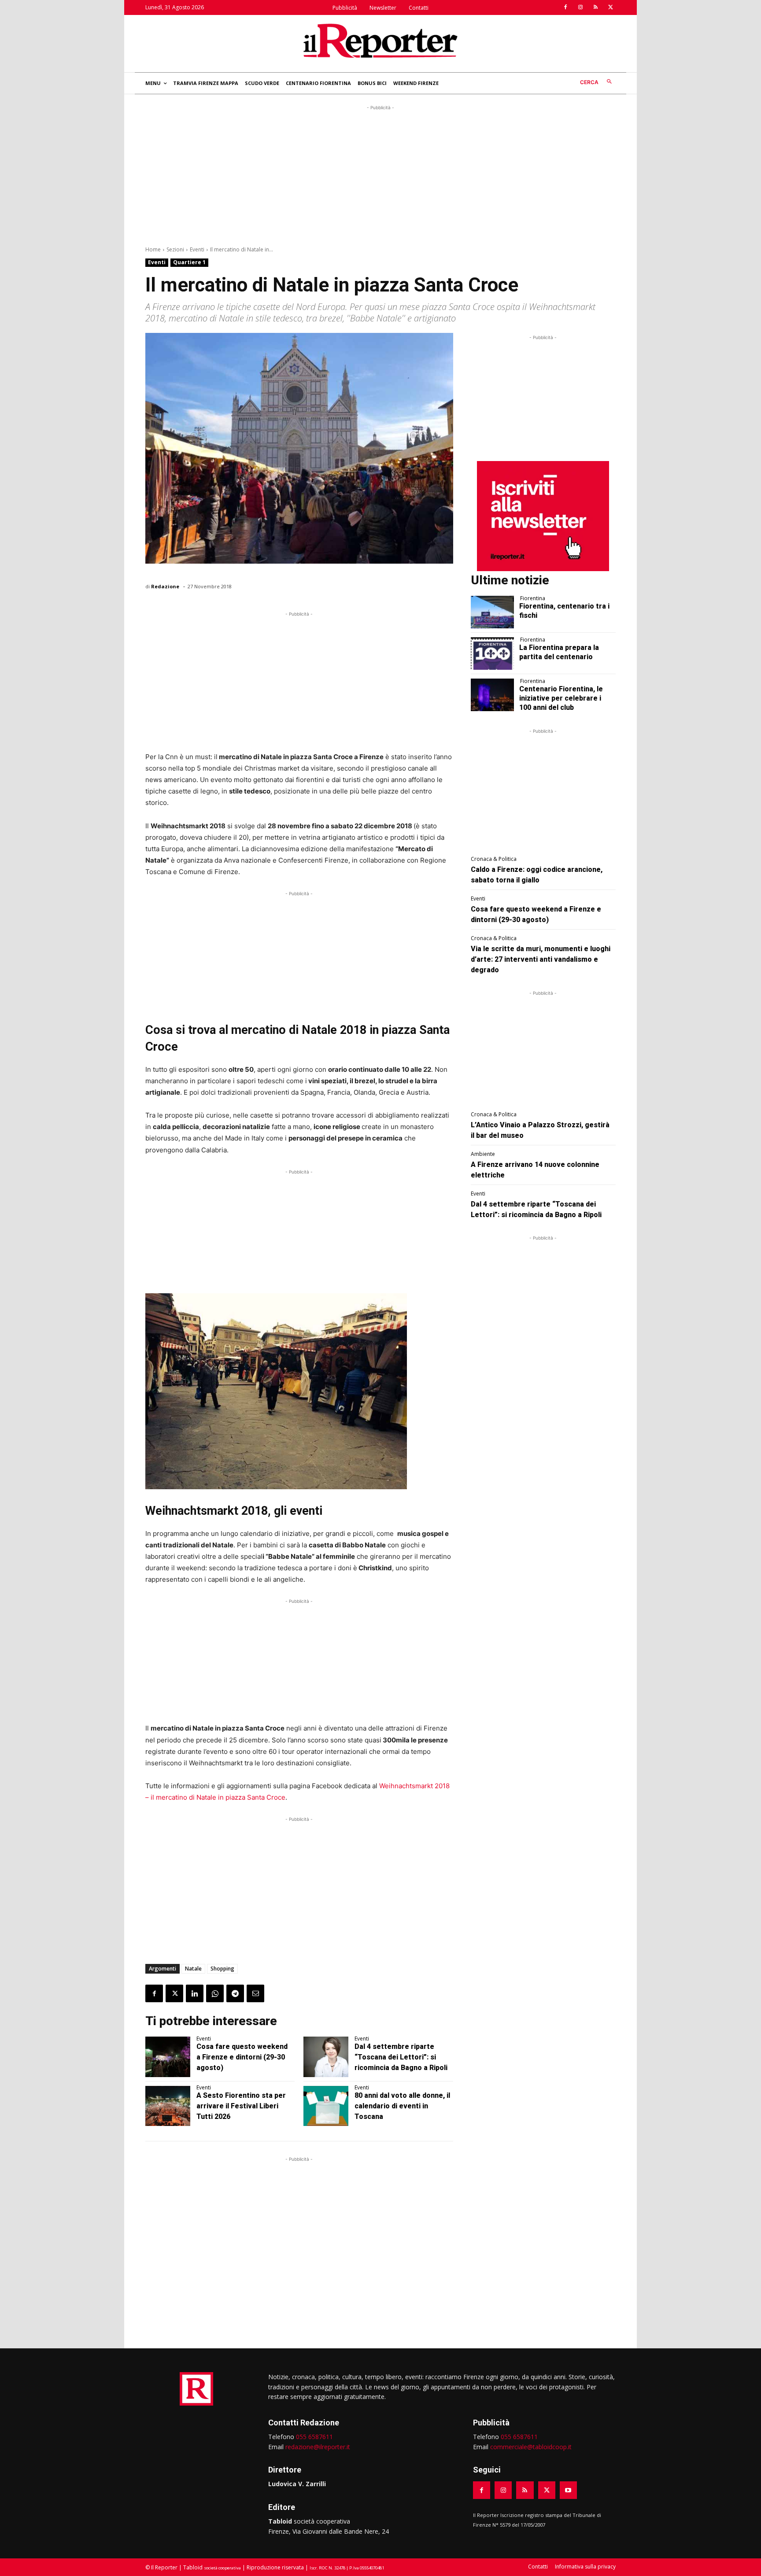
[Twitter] (610, 7)
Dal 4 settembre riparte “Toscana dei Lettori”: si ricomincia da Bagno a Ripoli (401, 2057)
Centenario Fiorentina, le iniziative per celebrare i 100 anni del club (561, 698)
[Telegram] (235, 1993)
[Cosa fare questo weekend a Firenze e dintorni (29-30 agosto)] (168, 2057)
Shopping (222, 1969)
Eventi (197, 249)
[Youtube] (568, 2490)
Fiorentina (533, 598)
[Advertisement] (380, 174)
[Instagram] (580, 7)
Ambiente (483, 1154)
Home (153, 249)
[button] (598, 82)
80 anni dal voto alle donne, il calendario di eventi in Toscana (402, 2106)
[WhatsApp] (215, 1993)
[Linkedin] (195, 1993)
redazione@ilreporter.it (318, 2447)
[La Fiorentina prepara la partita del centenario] (493, 653)
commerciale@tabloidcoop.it (531, 2447)
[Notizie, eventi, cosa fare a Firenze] (380, 41)
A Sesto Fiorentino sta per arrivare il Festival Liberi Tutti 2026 (241, 2106)
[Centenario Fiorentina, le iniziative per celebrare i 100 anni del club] (493, 695)
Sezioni (175, 249)
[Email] (255, 1993)
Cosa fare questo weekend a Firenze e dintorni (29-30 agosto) (242, 2057)
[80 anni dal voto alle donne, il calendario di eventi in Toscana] (326, 2106)
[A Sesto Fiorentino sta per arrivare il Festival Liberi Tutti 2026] (168, 2106)
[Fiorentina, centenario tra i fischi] (493, 612)
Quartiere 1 (189, 262)
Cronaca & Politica (494, 859)
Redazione (165, 586)
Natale (193, 1969)
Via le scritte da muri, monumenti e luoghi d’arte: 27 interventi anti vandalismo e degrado (541, 959)
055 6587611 (314, 2437)
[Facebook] (565, 7)
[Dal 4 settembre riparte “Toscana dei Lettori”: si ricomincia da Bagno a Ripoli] (326, 2057)
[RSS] (595, 7)
